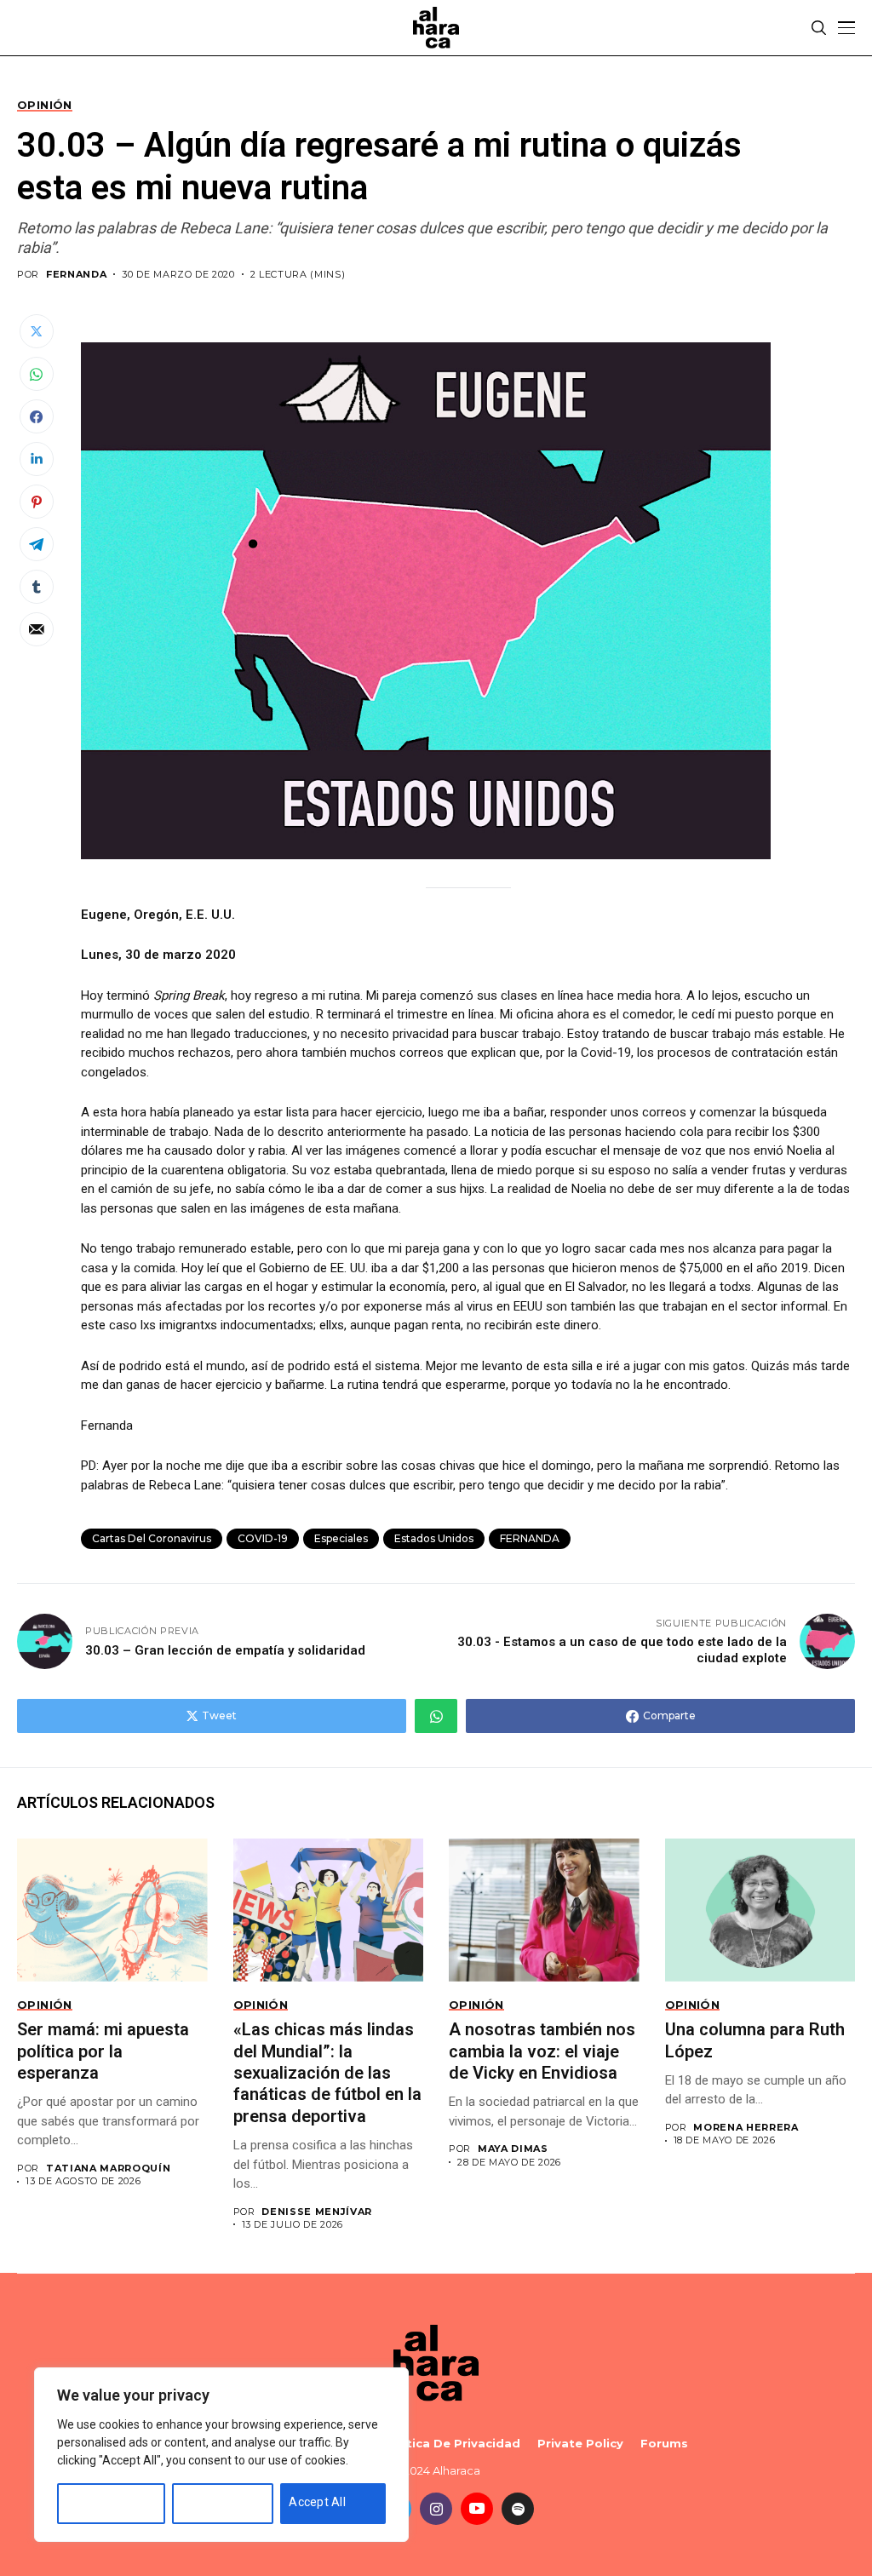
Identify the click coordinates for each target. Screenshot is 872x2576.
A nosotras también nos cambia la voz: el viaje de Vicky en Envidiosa (542, 2051)
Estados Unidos (434, 1538)
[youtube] (477, 2509)
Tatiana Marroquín (108, 2169)
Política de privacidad (451, 2444)
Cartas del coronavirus (152, 1538)
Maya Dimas (513, 2149)
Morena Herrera (746, 2128)
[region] (221, 2455)
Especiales (341, 1538)
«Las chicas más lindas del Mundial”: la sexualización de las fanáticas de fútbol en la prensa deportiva (327, 2073)
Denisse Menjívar (317, 2212)
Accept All (317, 2502)
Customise (96, 2502)
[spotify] (518, 2509)
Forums (664, 2444)
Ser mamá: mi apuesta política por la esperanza (103, 2051)
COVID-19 (263, 1538)
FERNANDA (76, 275)
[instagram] (436, 2509)
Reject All (207, 2502)
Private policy (580, 2444)
